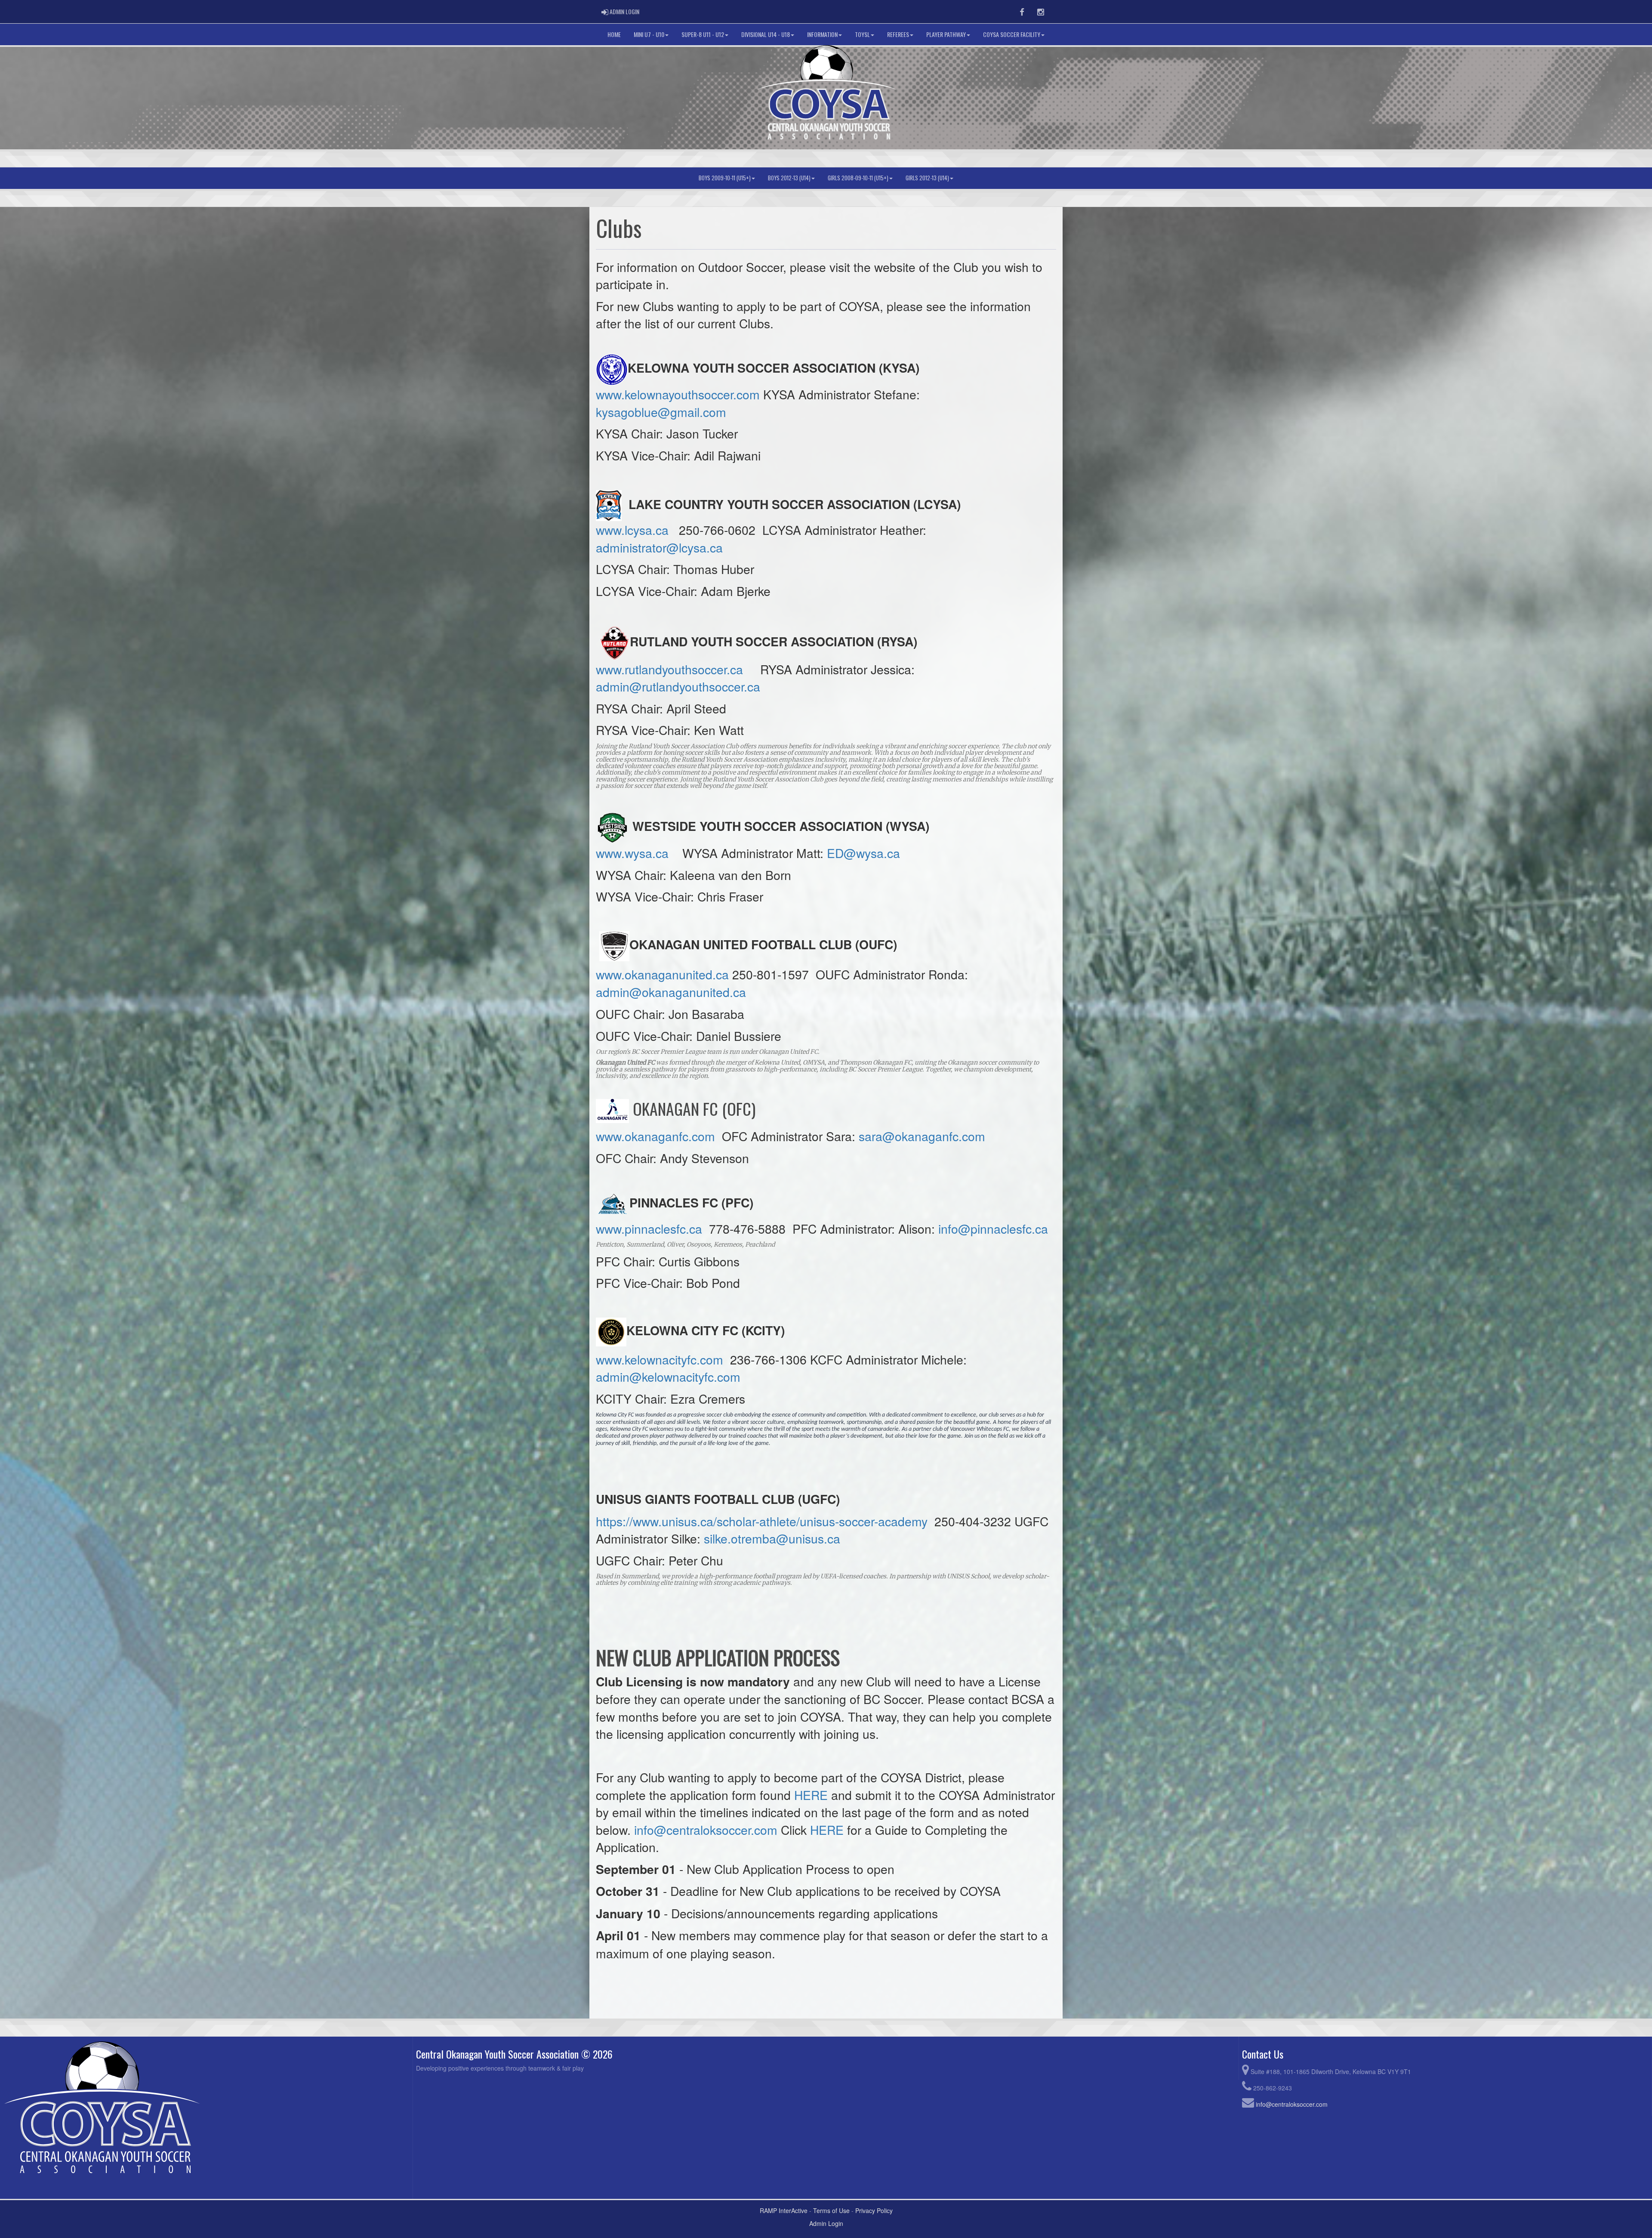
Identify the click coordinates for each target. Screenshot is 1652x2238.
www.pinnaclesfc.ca (649, 1228)
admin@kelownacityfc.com (668, 1376)
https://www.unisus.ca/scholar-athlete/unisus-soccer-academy (762, 1521)
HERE (811, 1795)
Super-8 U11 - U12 (703, 34)
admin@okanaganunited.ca (671, 992)
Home (614, 34)
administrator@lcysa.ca (659, 547)
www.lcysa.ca (632, 529)
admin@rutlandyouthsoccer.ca (678, 686)
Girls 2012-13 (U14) (927, 178)
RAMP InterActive (784, 2210)
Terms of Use (831, 2210)
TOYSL (862, 34)
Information (822, 34)
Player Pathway (946, 34)
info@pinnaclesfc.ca (993, 1228)
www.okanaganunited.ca (662, 974)
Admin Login (826, 2223)
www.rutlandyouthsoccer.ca (669, 669)
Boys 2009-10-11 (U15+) (725, 178)
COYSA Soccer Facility (1012, 34)
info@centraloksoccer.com (706, 1829)
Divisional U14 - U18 (766, 34)
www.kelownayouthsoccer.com (678, 394)
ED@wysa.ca (863, 853)
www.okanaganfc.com (655, 1136)
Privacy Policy (874, 2210)
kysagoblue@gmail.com (661, 412)
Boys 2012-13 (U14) (789, 178)
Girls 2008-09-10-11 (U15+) (858, 178)
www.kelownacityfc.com (660, 1359)
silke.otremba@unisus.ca (772, 1538)
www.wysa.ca (632, 853)
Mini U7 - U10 (649, 34)
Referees (898, 34)
